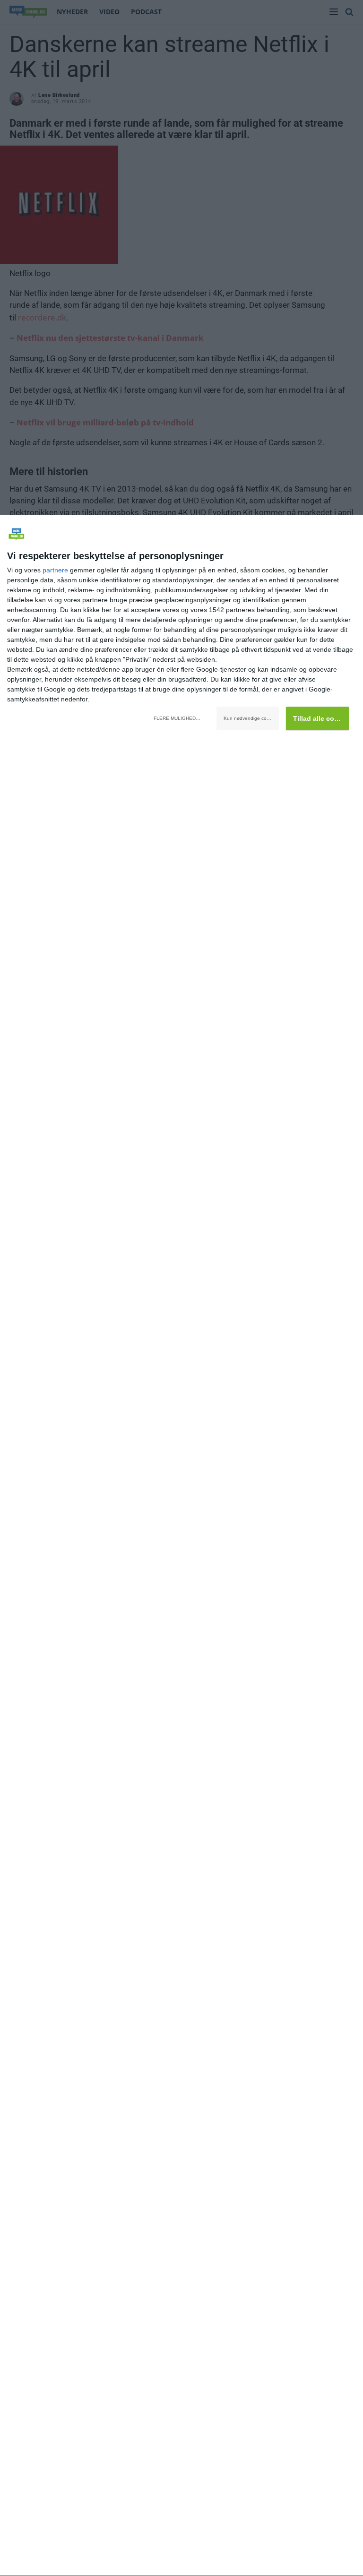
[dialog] (181, 1546)
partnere (55, 570)
